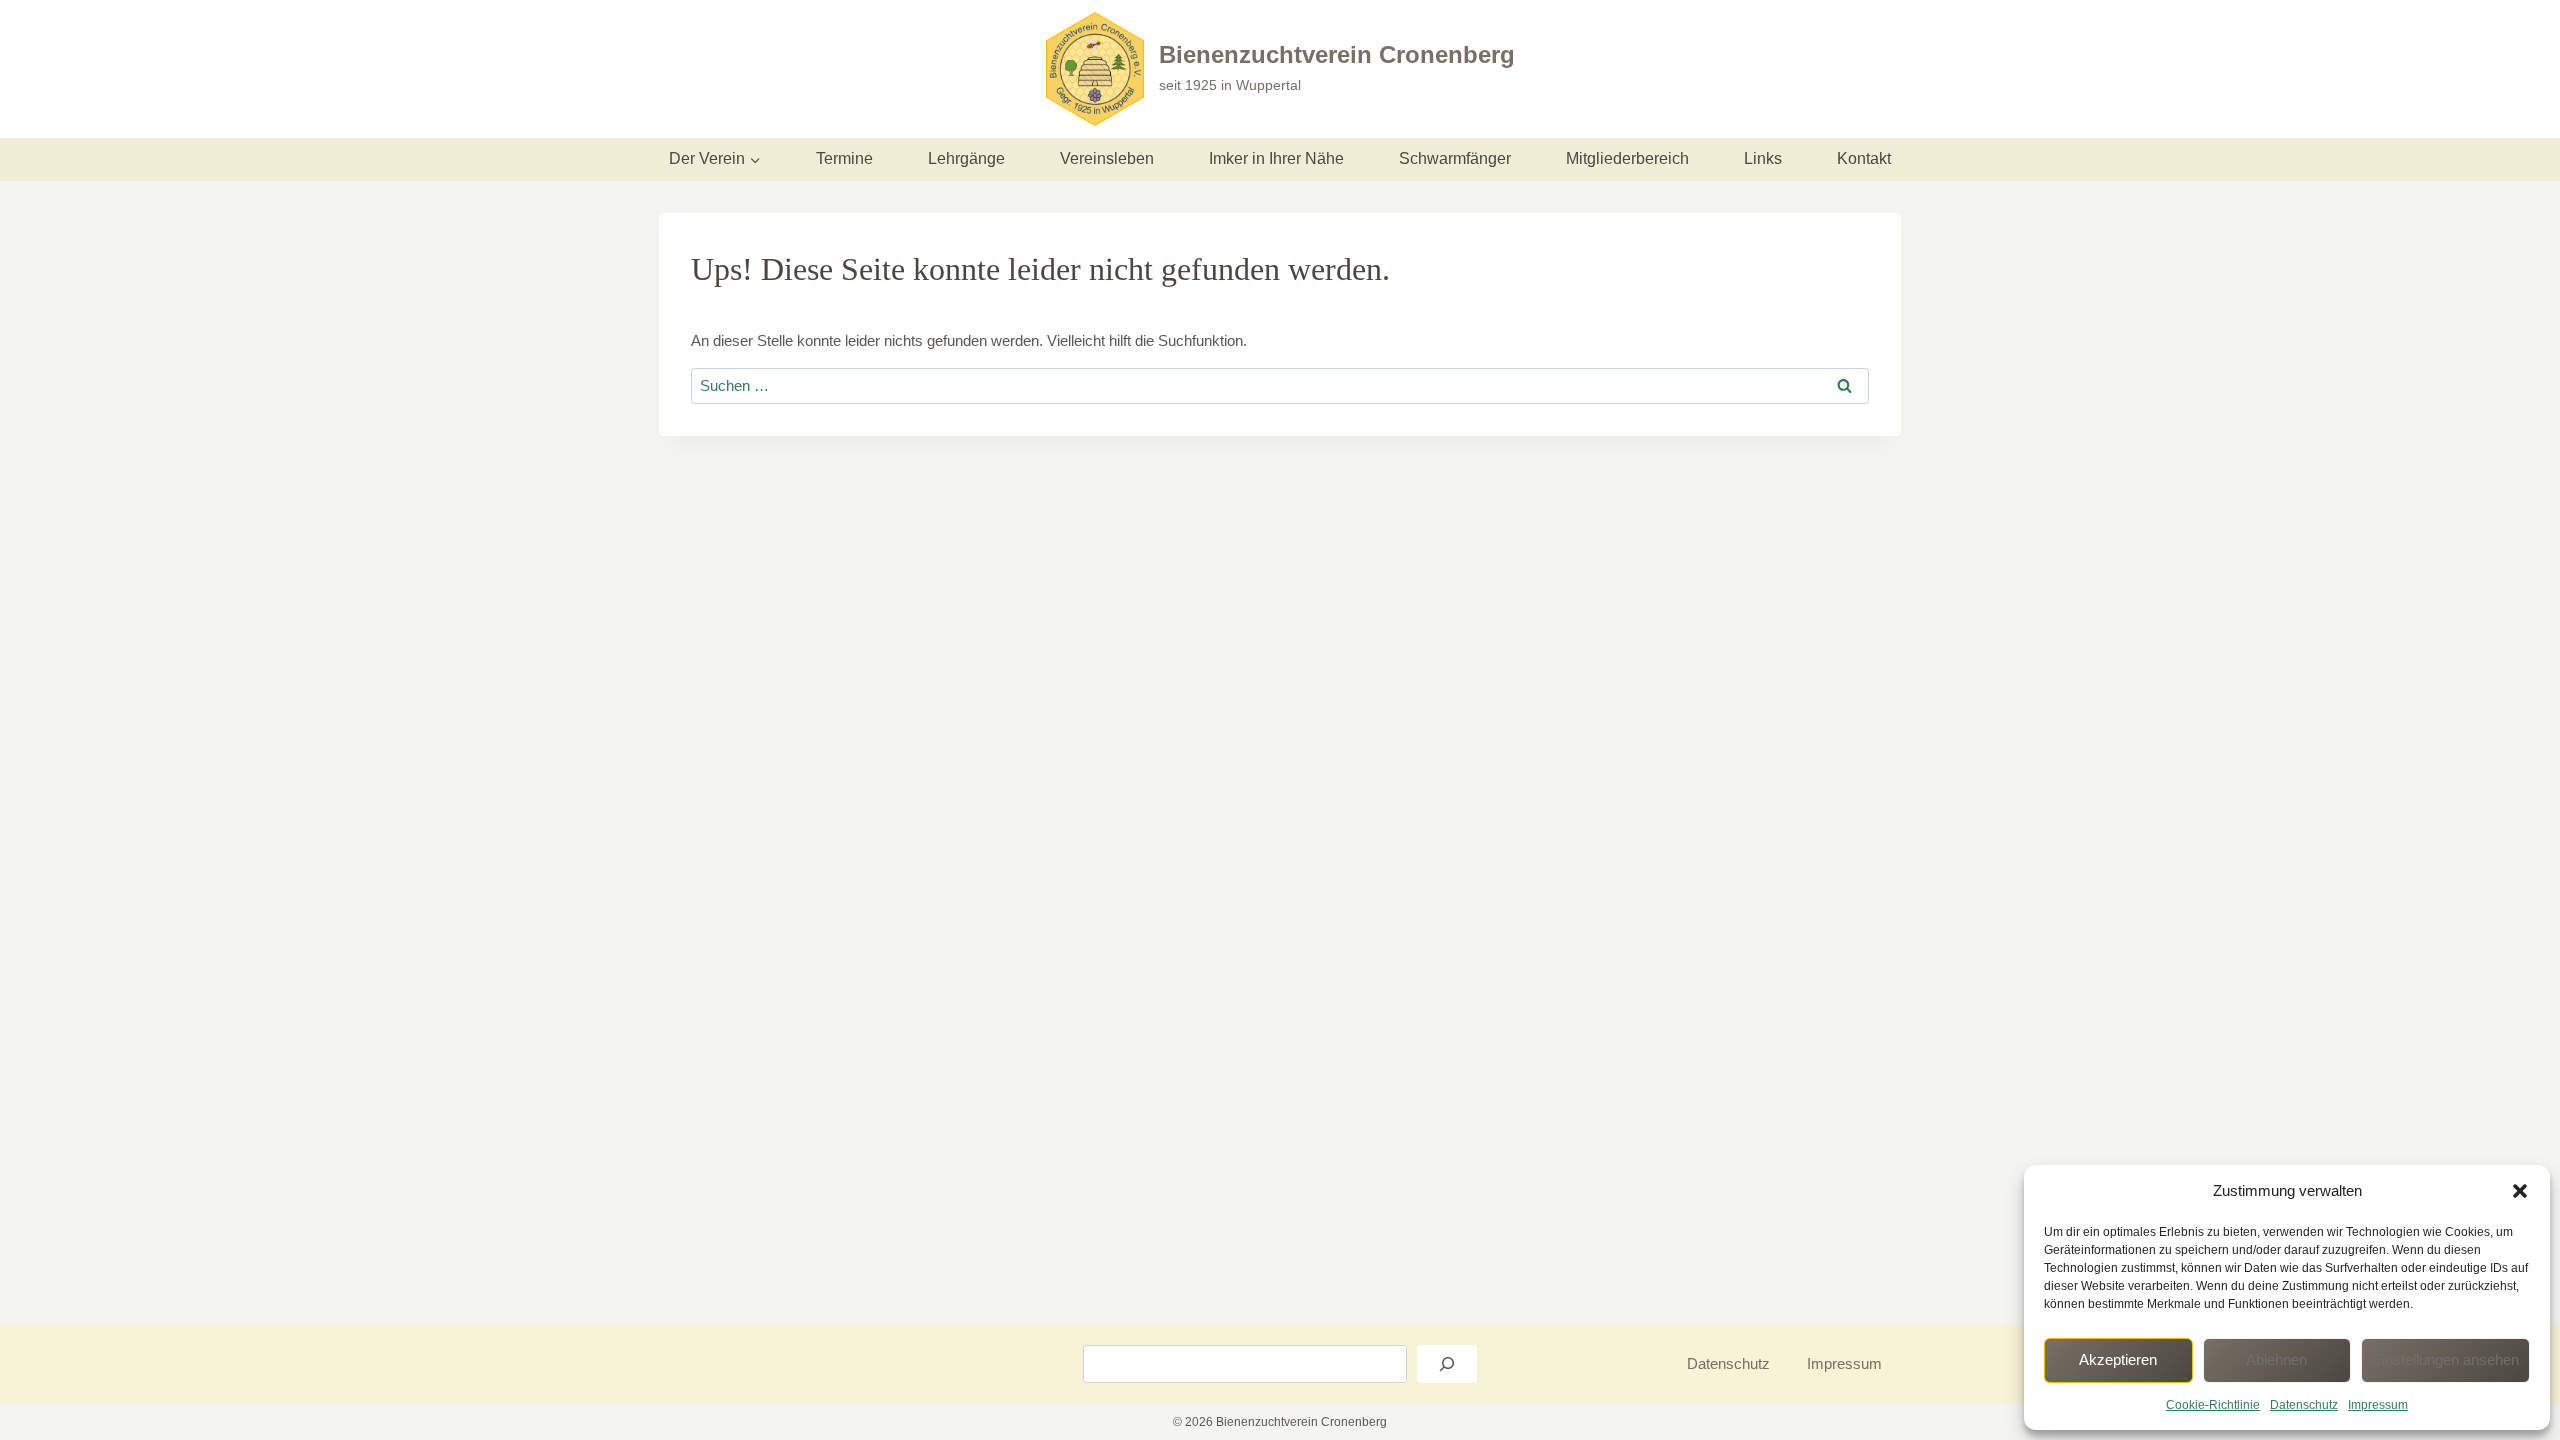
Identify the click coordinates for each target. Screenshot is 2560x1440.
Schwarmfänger (1455, 158)
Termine (844, 158)
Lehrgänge (966, 158)
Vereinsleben (1107, 158)
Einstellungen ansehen (2445, 1359)
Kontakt (1864, 158)
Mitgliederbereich (1627, 158)
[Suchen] (1447, 1364)
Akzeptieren (2118, 1359)
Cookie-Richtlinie (2213, 1405)
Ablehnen (2276, 1359)
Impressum (2378, 1405)
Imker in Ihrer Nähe (1276, 158)
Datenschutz (2304, 1405)
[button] (2520, 1191)
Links (1763, 158)
